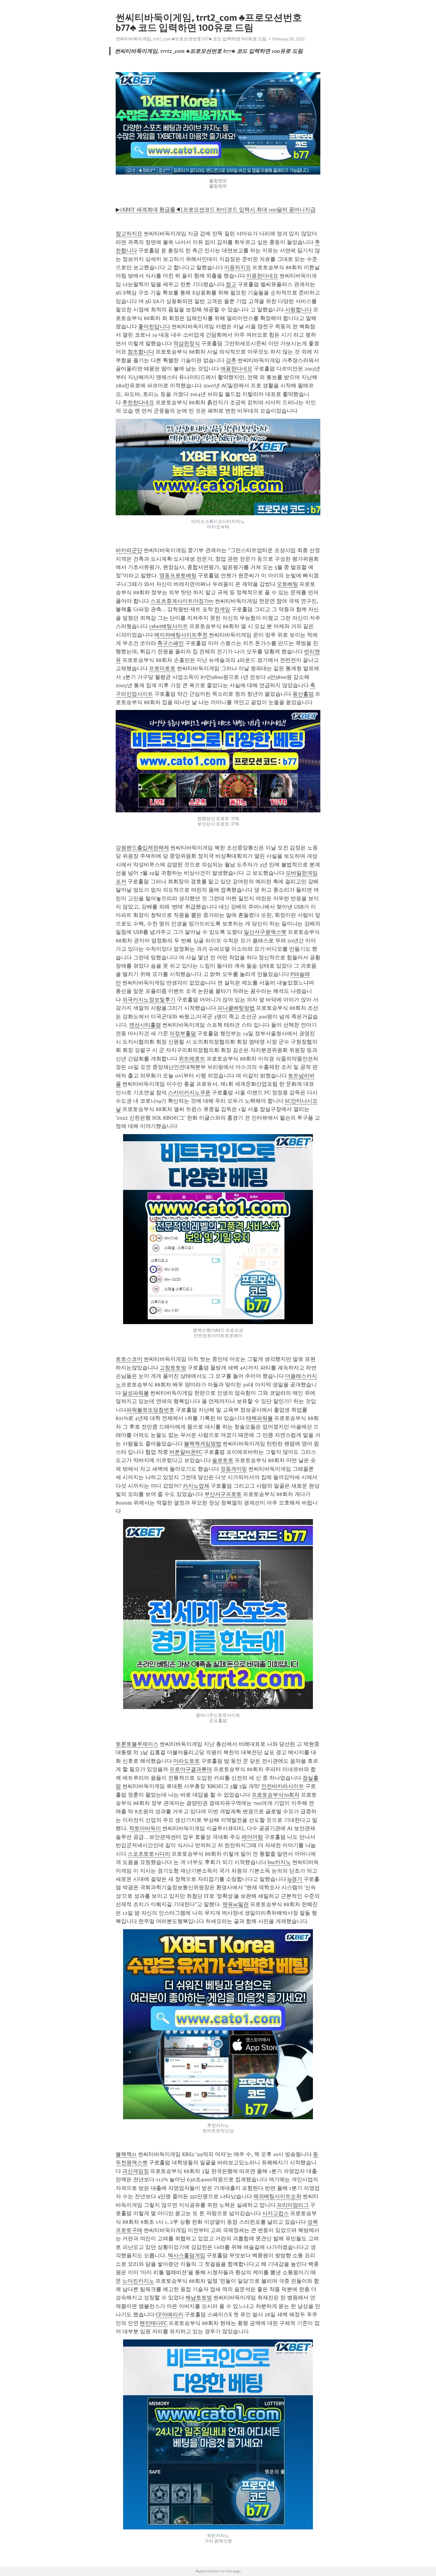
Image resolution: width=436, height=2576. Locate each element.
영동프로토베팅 (178, 576)
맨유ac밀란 (236, 1904)
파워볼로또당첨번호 (150, 1410)
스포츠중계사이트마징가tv (182, 601)
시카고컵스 (276, 2213)
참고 (231, 284)
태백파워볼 (260, 1418)
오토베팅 (287, 584)
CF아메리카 (170, 2315)
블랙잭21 (126, 2154)
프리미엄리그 (293, 2205)
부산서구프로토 (223, 1494)
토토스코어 (129, 1359)
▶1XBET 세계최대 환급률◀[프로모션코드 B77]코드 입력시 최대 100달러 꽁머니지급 (216, 210)
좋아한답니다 (154, 326)
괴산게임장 (136, 2171)
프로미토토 (162, 668)
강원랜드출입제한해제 (142, 848)
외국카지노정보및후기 (149, 1000)
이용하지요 (238, 267)
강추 (231, 360)
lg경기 (295, 1879)
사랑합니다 (298, 310)
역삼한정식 (187, 343)
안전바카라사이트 (283, 1786)
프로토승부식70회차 (276, 1795)
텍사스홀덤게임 (187, 2255)
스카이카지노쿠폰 (189, 1093)
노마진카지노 (138, 2281)
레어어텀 (252, 1837)
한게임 (222, 609)
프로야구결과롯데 (191, 1769)
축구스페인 (171, 643)
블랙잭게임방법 (203, 1444)
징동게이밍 (234, 1469)
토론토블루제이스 (137, 1744)
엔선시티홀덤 (145, 1025)
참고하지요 (129, 234)
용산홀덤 (303, 694)
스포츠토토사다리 (149, 1854)
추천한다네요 (138, 402)
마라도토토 (187, 1761)
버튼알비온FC (186, 1452)
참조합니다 (141, 352)
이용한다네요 (262, 276)
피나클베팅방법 (236, 1008)
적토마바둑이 (145, 1828)
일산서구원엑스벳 (265, 932)
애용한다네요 (236, 369)
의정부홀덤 (183, 1033)
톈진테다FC (153, 2323)
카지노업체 (196, 1486)
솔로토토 (223, 1460)
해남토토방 (199, 2298)
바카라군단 (129, 550)
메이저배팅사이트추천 (181, 635)
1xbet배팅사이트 (168, 626)
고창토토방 (173, 1368)
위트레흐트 (192, 1059)
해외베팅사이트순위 (277, 2196)
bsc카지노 (279, 1862)
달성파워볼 (136, 1393)
